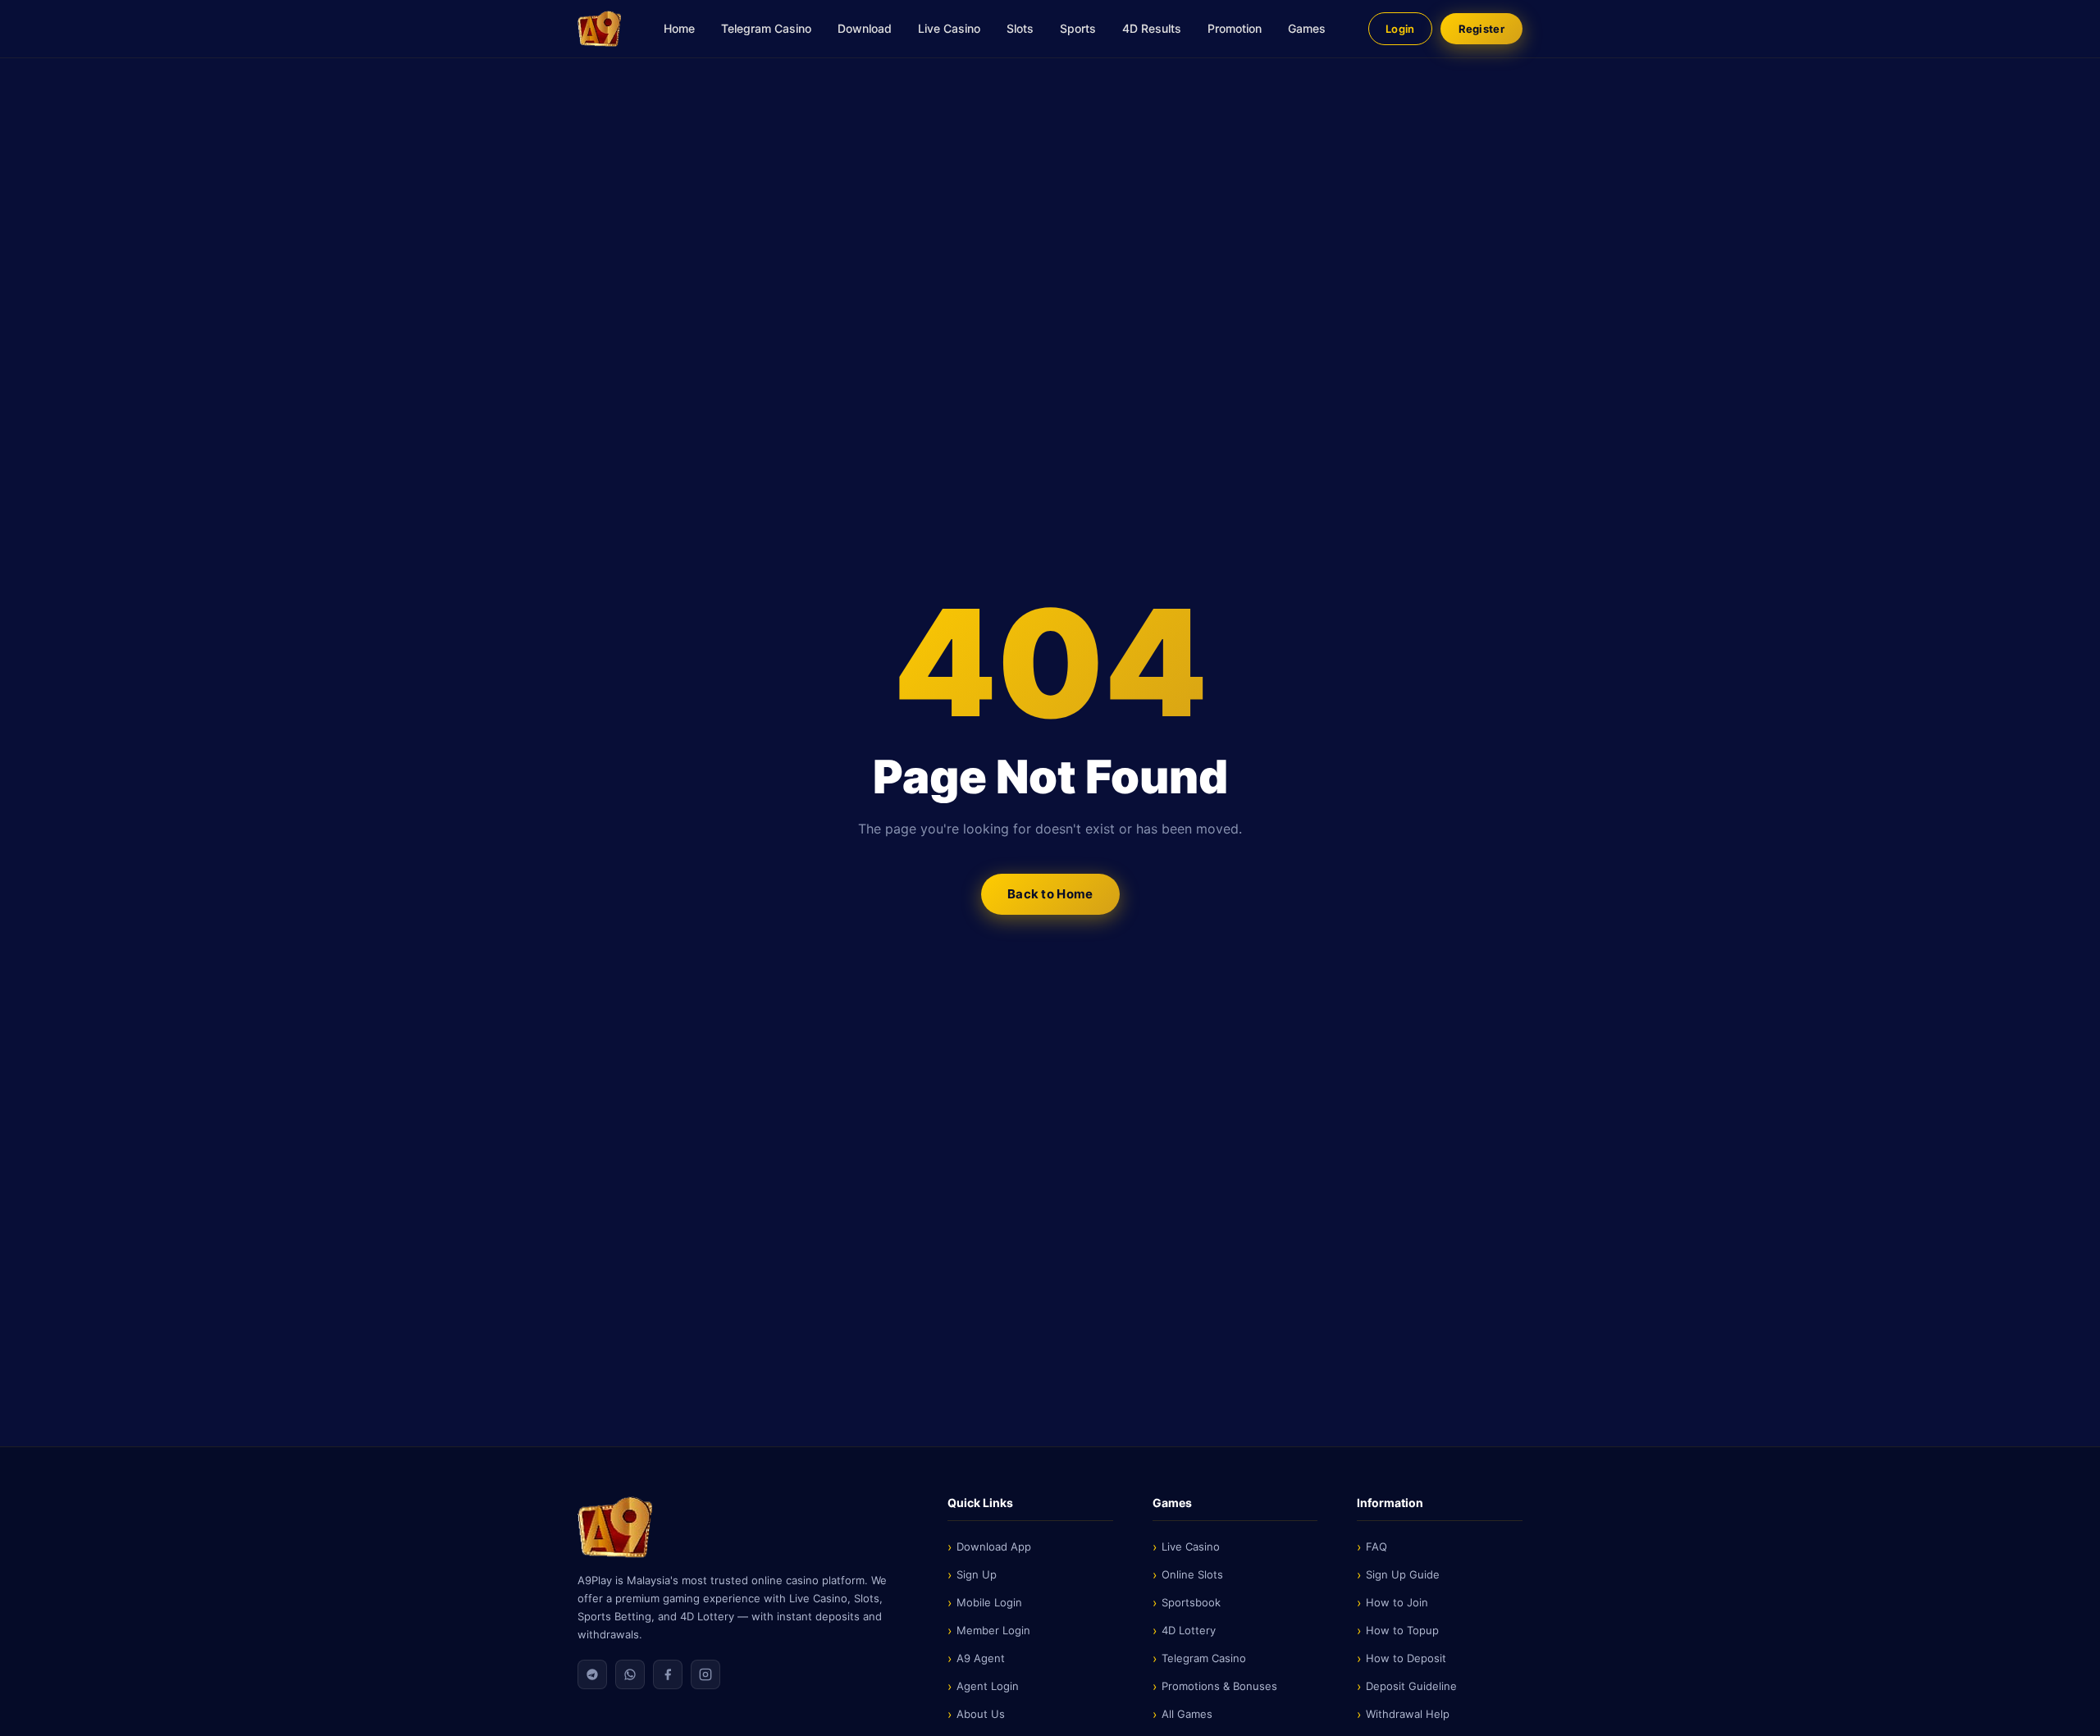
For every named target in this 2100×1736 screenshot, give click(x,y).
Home (679, 28)
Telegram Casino (766, 28)
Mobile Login (989, 1602)
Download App (994, 1546)
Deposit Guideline (1411, 1686)
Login (1400, 29)
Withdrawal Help (1408, 1714)
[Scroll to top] (2062, 1711)
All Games (1187, 1714)
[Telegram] (592, 1674)
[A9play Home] (599, 29)
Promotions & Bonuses (1219, 1686)
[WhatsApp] (630, 1674)
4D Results (1152, 28)
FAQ (1376, 1546)
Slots (1020, 28)
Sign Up (977, 1574)
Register (1481, 29)
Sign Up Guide (1403, 1574)
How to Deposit (1406, 1658)
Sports (1078, 28)
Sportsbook (1191, 1602)
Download (865, 28)
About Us (981, 1714)
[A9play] (743, 1527)
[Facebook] (668, 1674)
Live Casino (949, 28)
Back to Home (1050, 894)
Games (1307, 28)
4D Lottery (1189, 1630)
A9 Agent (981, 1658)
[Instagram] (705, 1674)
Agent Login (988, 1686)
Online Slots (1192, 1574)
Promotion (1235, 28)
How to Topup (1402, 1630)
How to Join (1397, 1602)
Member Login (993, 1630)
